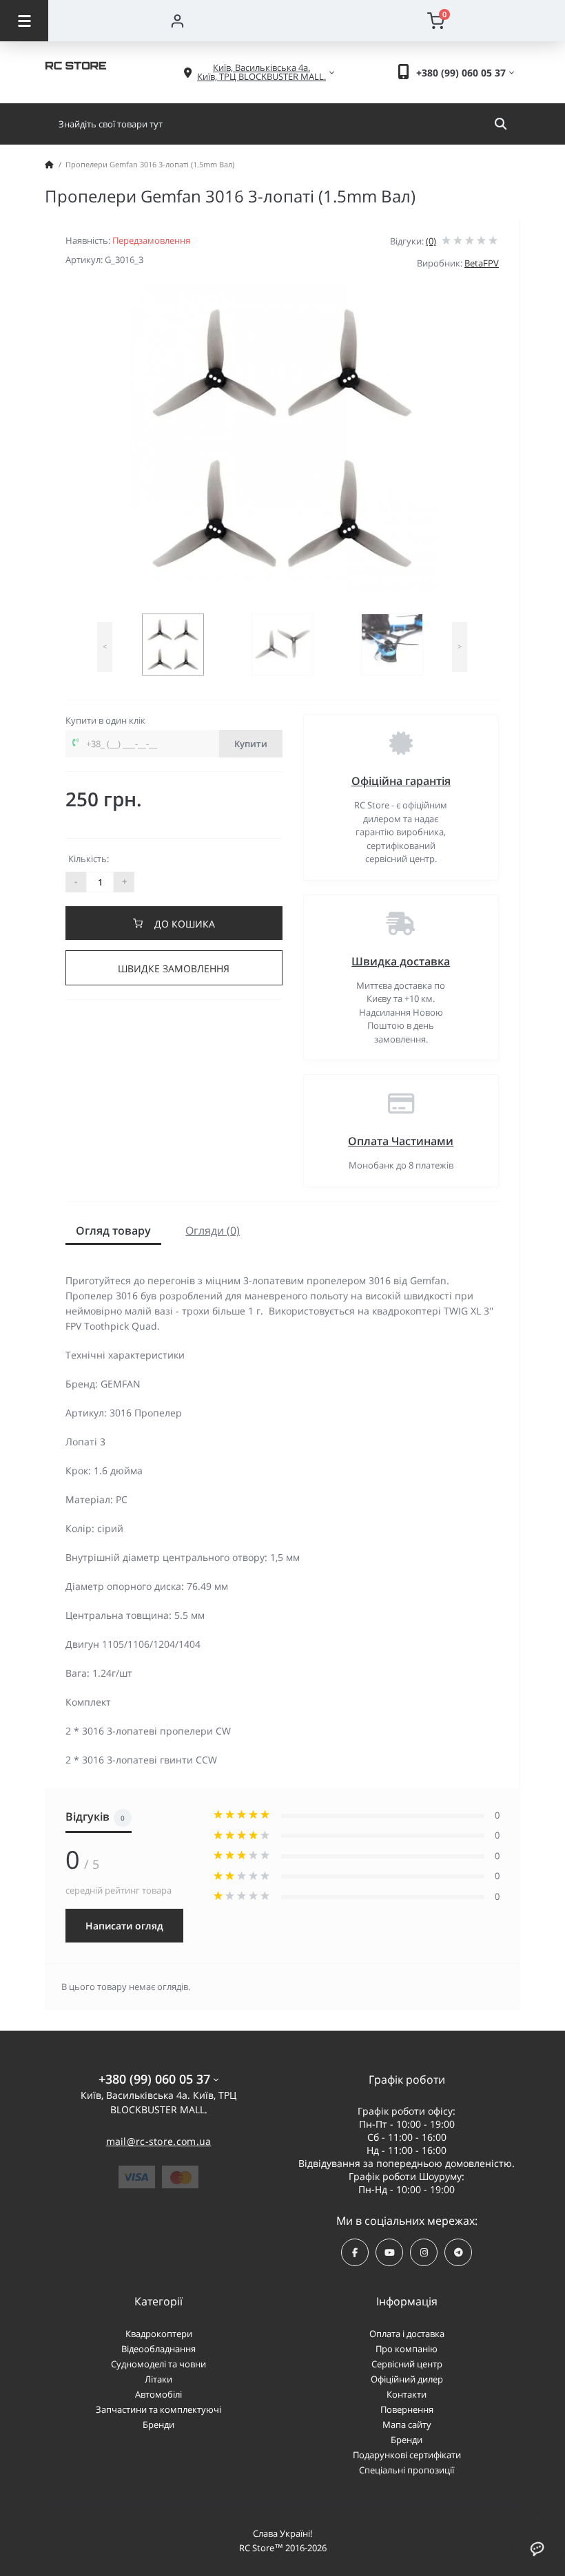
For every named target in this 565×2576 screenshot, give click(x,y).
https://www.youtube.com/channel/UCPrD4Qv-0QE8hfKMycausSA (389, 2252)
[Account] (177, 21)
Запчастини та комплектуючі (158, 2409)
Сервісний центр (407, 2364)
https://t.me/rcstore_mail (458, 2252)
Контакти (407, 2394)
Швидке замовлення (174, 968)
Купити (251, 744)
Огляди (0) (213, 1231)
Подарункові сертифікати (407, 2455)
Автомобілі (158, 2394)
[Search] (501, 124)
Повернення (407, 2409)
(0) (431, 241)
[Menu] (24, 21)
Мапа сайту (407, 2425)
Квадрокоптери (159, 2334)
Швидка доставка (401, 961)
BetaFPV (482, 263)
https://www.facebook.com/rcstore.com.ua (355, 2252)
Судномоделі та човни (158, 2364)
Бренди (158, 2425)
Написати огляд (124, 1926)
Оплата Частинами (401, 1141)
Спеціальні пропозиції (407, 2470)
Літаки (158, 2379)
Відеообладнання (158, 2349)
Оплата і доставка (407, 2334)
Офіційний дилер (407, 2379)
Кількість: (89, 859)
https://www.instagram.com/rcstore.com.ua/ (424, 2252)
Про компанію (407, 2349)
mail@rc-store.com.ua (159, 2141)
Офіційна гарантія (401, 781)
